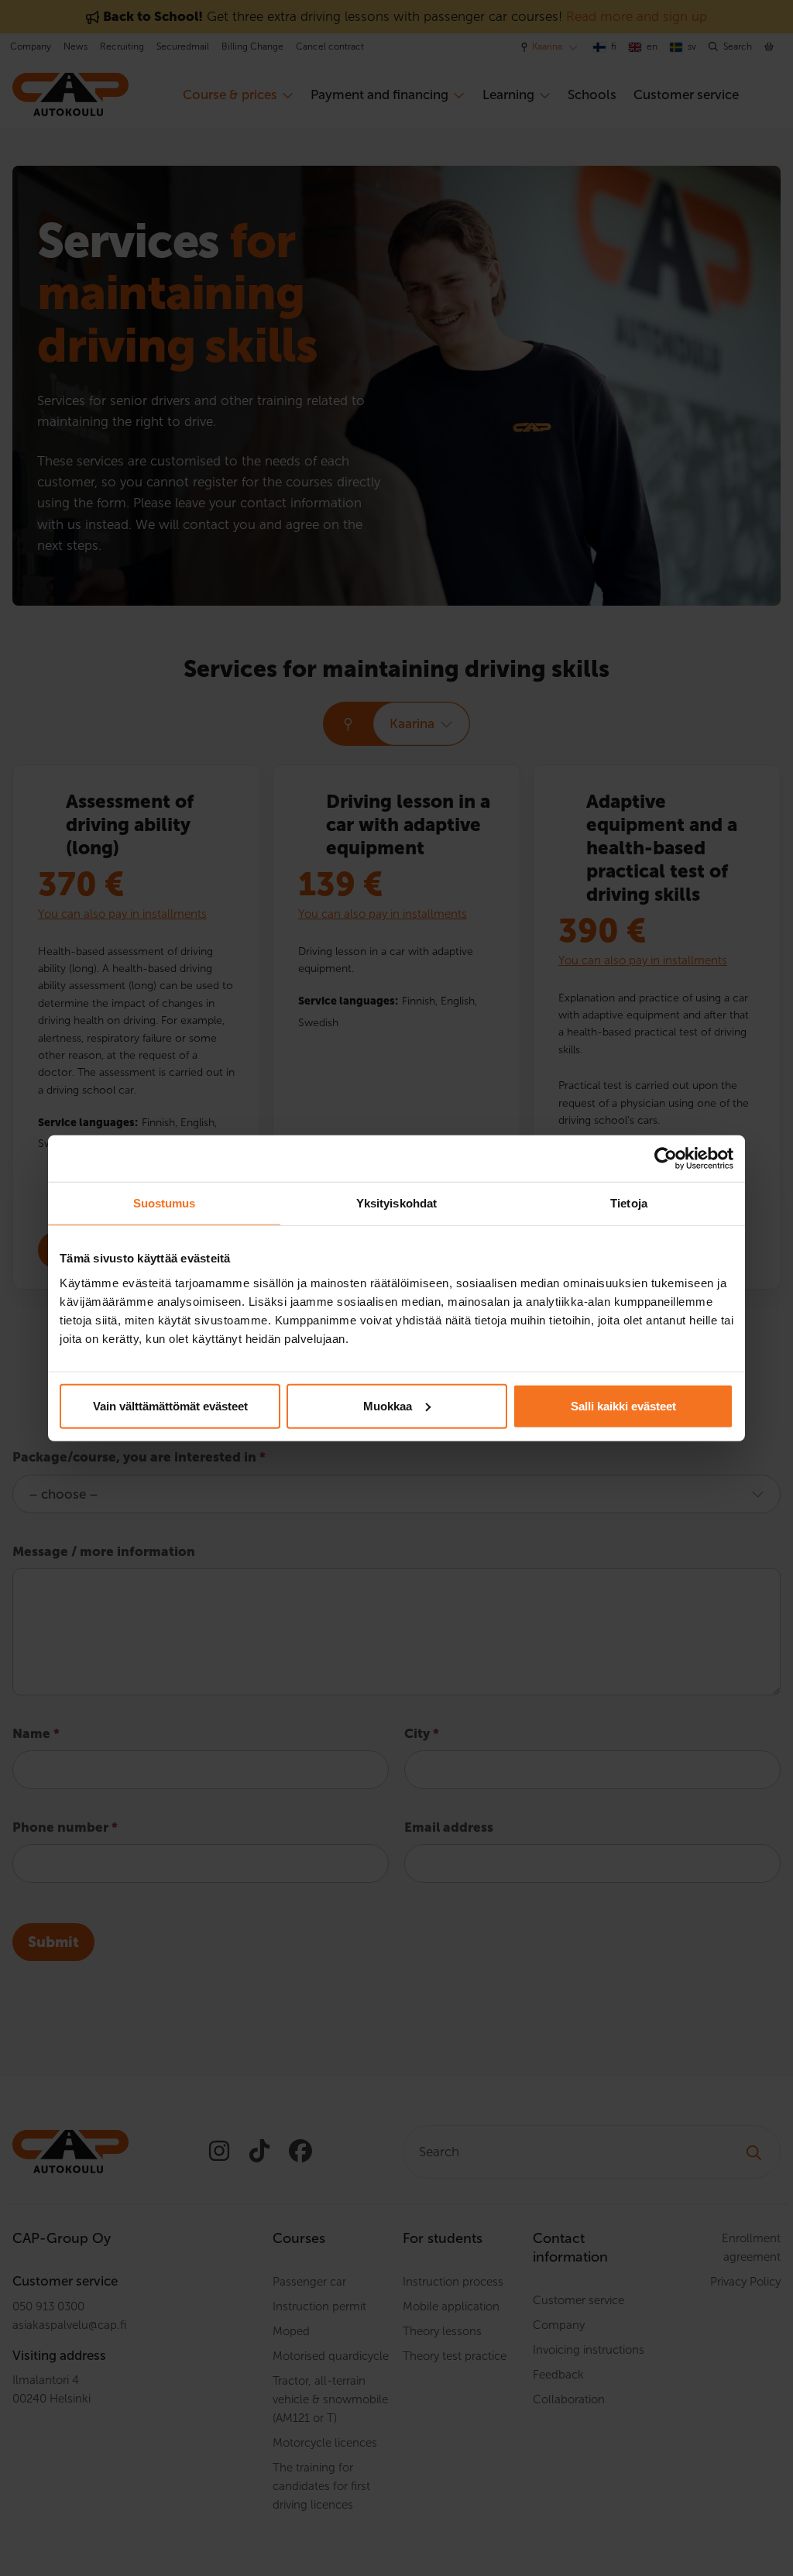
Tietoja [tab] (629, 1203)
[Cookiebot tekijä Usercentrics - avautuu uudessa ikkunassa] (666, 1159)
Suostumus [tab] (165, 1203)
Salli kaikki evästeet (623, 1405)
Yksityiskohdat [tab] (396, 1203)
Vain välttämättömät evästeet (170, 1405)
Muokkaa (388, 1405)
